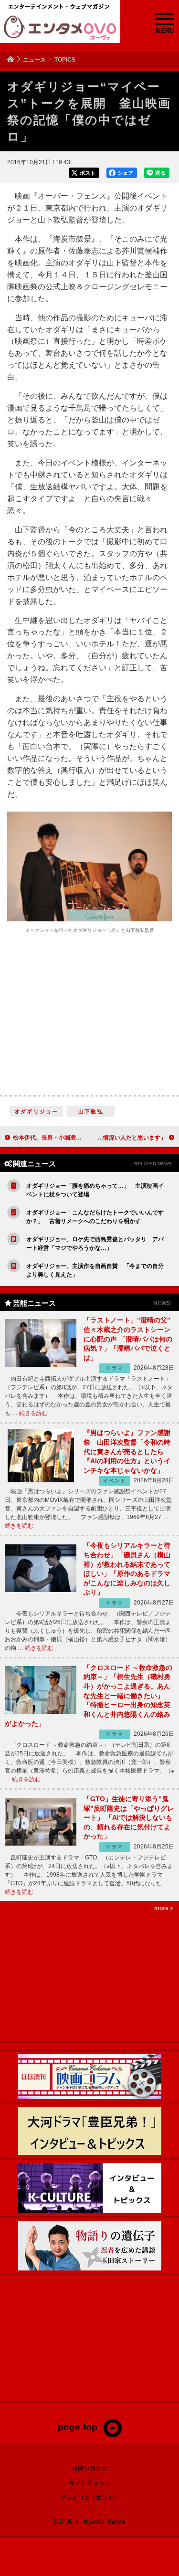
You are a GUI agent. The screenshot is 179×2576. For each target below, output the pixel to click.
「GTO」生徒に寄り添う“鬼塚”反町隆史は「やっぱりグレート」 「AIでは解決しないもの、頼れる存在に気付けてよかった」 (129, 1817)
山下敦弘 (91, 1111)
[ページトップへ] (89, 2435)
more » (164, 1908)
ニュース (34, 60)
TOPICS (65, 60)
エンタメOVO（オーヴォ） (60, 28)
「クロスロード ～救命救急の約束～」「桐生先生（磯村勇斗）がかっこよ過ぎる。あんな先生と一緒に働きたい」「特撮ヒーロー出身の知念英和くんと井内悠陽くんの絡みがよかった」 (89, 1696)
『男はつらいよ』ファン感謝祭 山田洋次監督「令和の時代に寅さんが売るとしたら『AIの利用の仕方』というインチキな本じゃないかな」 (127, 1451)
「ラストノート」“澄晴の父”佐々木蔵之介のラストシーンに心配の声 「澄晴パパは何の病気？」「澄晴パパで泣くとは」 (128, 1339)
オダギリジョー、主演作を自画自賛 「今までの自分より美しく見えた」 (95, 1270)
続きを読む (33, 1413)
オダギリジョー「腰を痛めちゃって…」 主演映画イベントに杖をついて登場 (95, 1190)
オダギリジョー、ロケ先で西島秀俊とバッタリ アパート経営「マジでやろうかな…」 (95, 1244)
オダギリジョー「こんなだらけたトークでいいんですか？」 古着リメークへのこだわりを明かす (95, 1217)
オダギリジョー (36, 1111)
